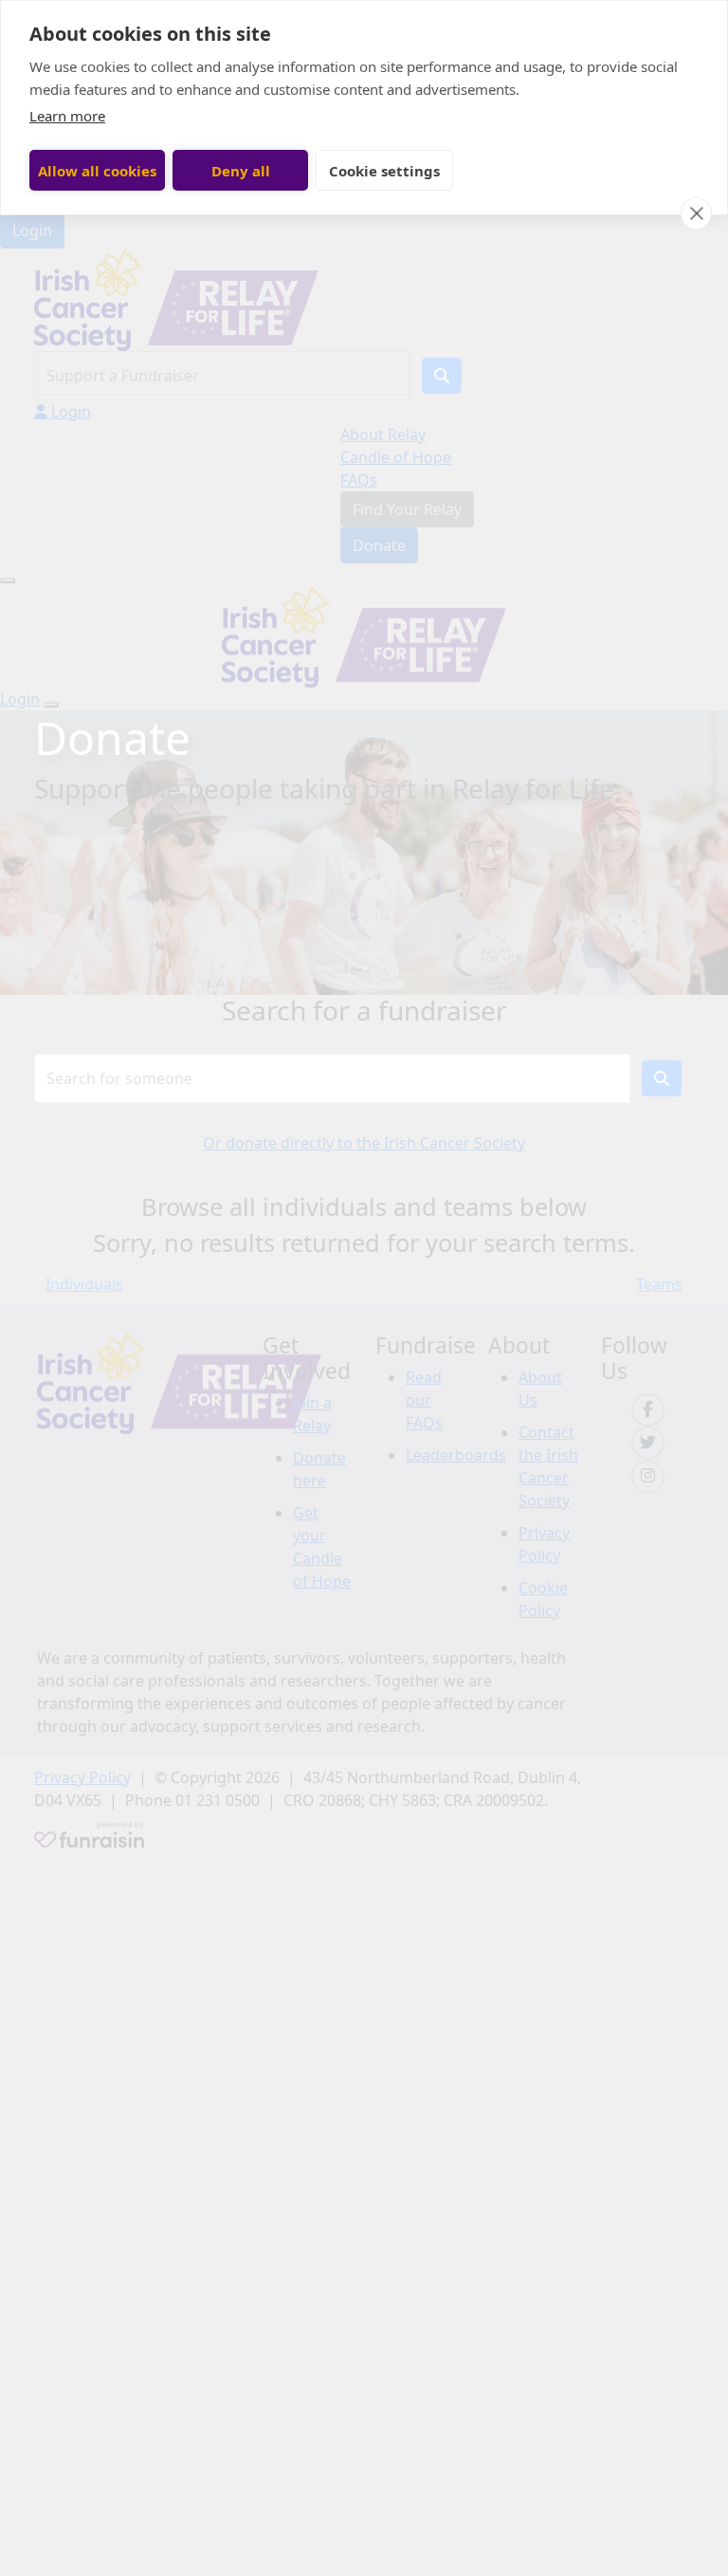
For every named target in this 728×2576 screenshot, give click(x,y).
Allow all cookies (97, 171)
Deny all (241, 171)
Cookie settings (384, 171)
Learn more (67, 116)
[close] (696, 213)
